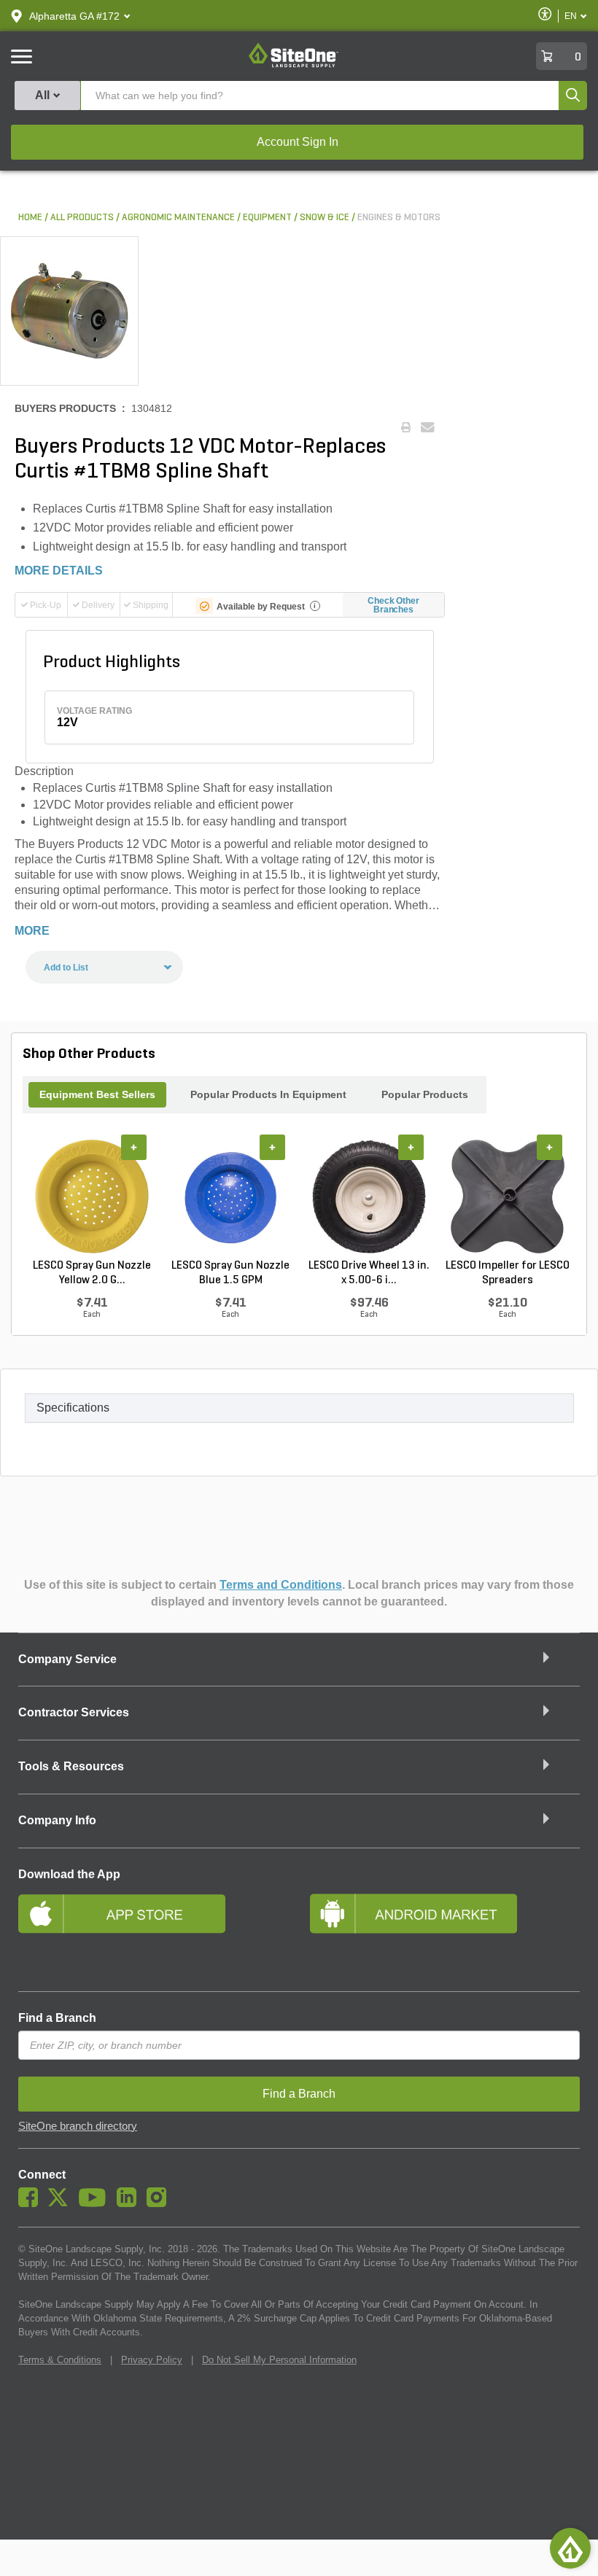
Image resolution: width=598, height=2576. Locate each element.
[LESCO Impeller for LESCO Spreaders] (508, 1196)
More (32, 931)
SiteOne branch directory (78, 2126)
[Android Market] (445, 1933)
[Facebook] (32, 2203)
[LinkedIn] (130, 2203)
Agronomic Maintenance (178, 218)
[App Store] (153, 1933)
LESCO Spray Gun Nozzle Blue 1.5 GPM (230, 1273)
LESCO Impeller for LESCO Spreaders (508, 1273)
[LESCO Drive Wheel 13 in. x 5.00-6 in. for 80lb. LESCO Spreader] (369, 1196)
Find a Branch (57, 2018)
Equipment (267, 218)
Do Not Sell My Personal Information (279, 2360)
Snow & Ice (325, 218)
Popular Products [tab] (425, 1094)
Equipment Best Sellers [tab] (97, 1094)
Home (30, 218)
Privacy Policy (152, 2360)
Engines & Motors (399, 218)
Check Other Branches (393, 605)
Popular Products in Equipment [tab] (268, 1094)
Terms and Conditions (281, 1585)
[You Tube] (96, 2203)
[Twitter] (62, 2203)
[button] (74, 16)
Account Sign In (298, 142)
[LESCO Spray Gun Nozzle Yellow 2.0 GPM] (92, 1196)
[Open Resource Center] (570, 2548)
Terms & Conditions (60, 2360)
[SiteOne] (294, 65)
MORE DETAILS (59, 571)
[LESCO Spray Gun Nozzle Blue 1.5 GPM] (230, 1196)
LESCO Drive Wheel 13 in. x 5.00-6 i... (369, 1273)
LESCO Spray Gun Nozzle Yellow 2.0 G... (92, 1273)
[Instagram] (160, 2203)
